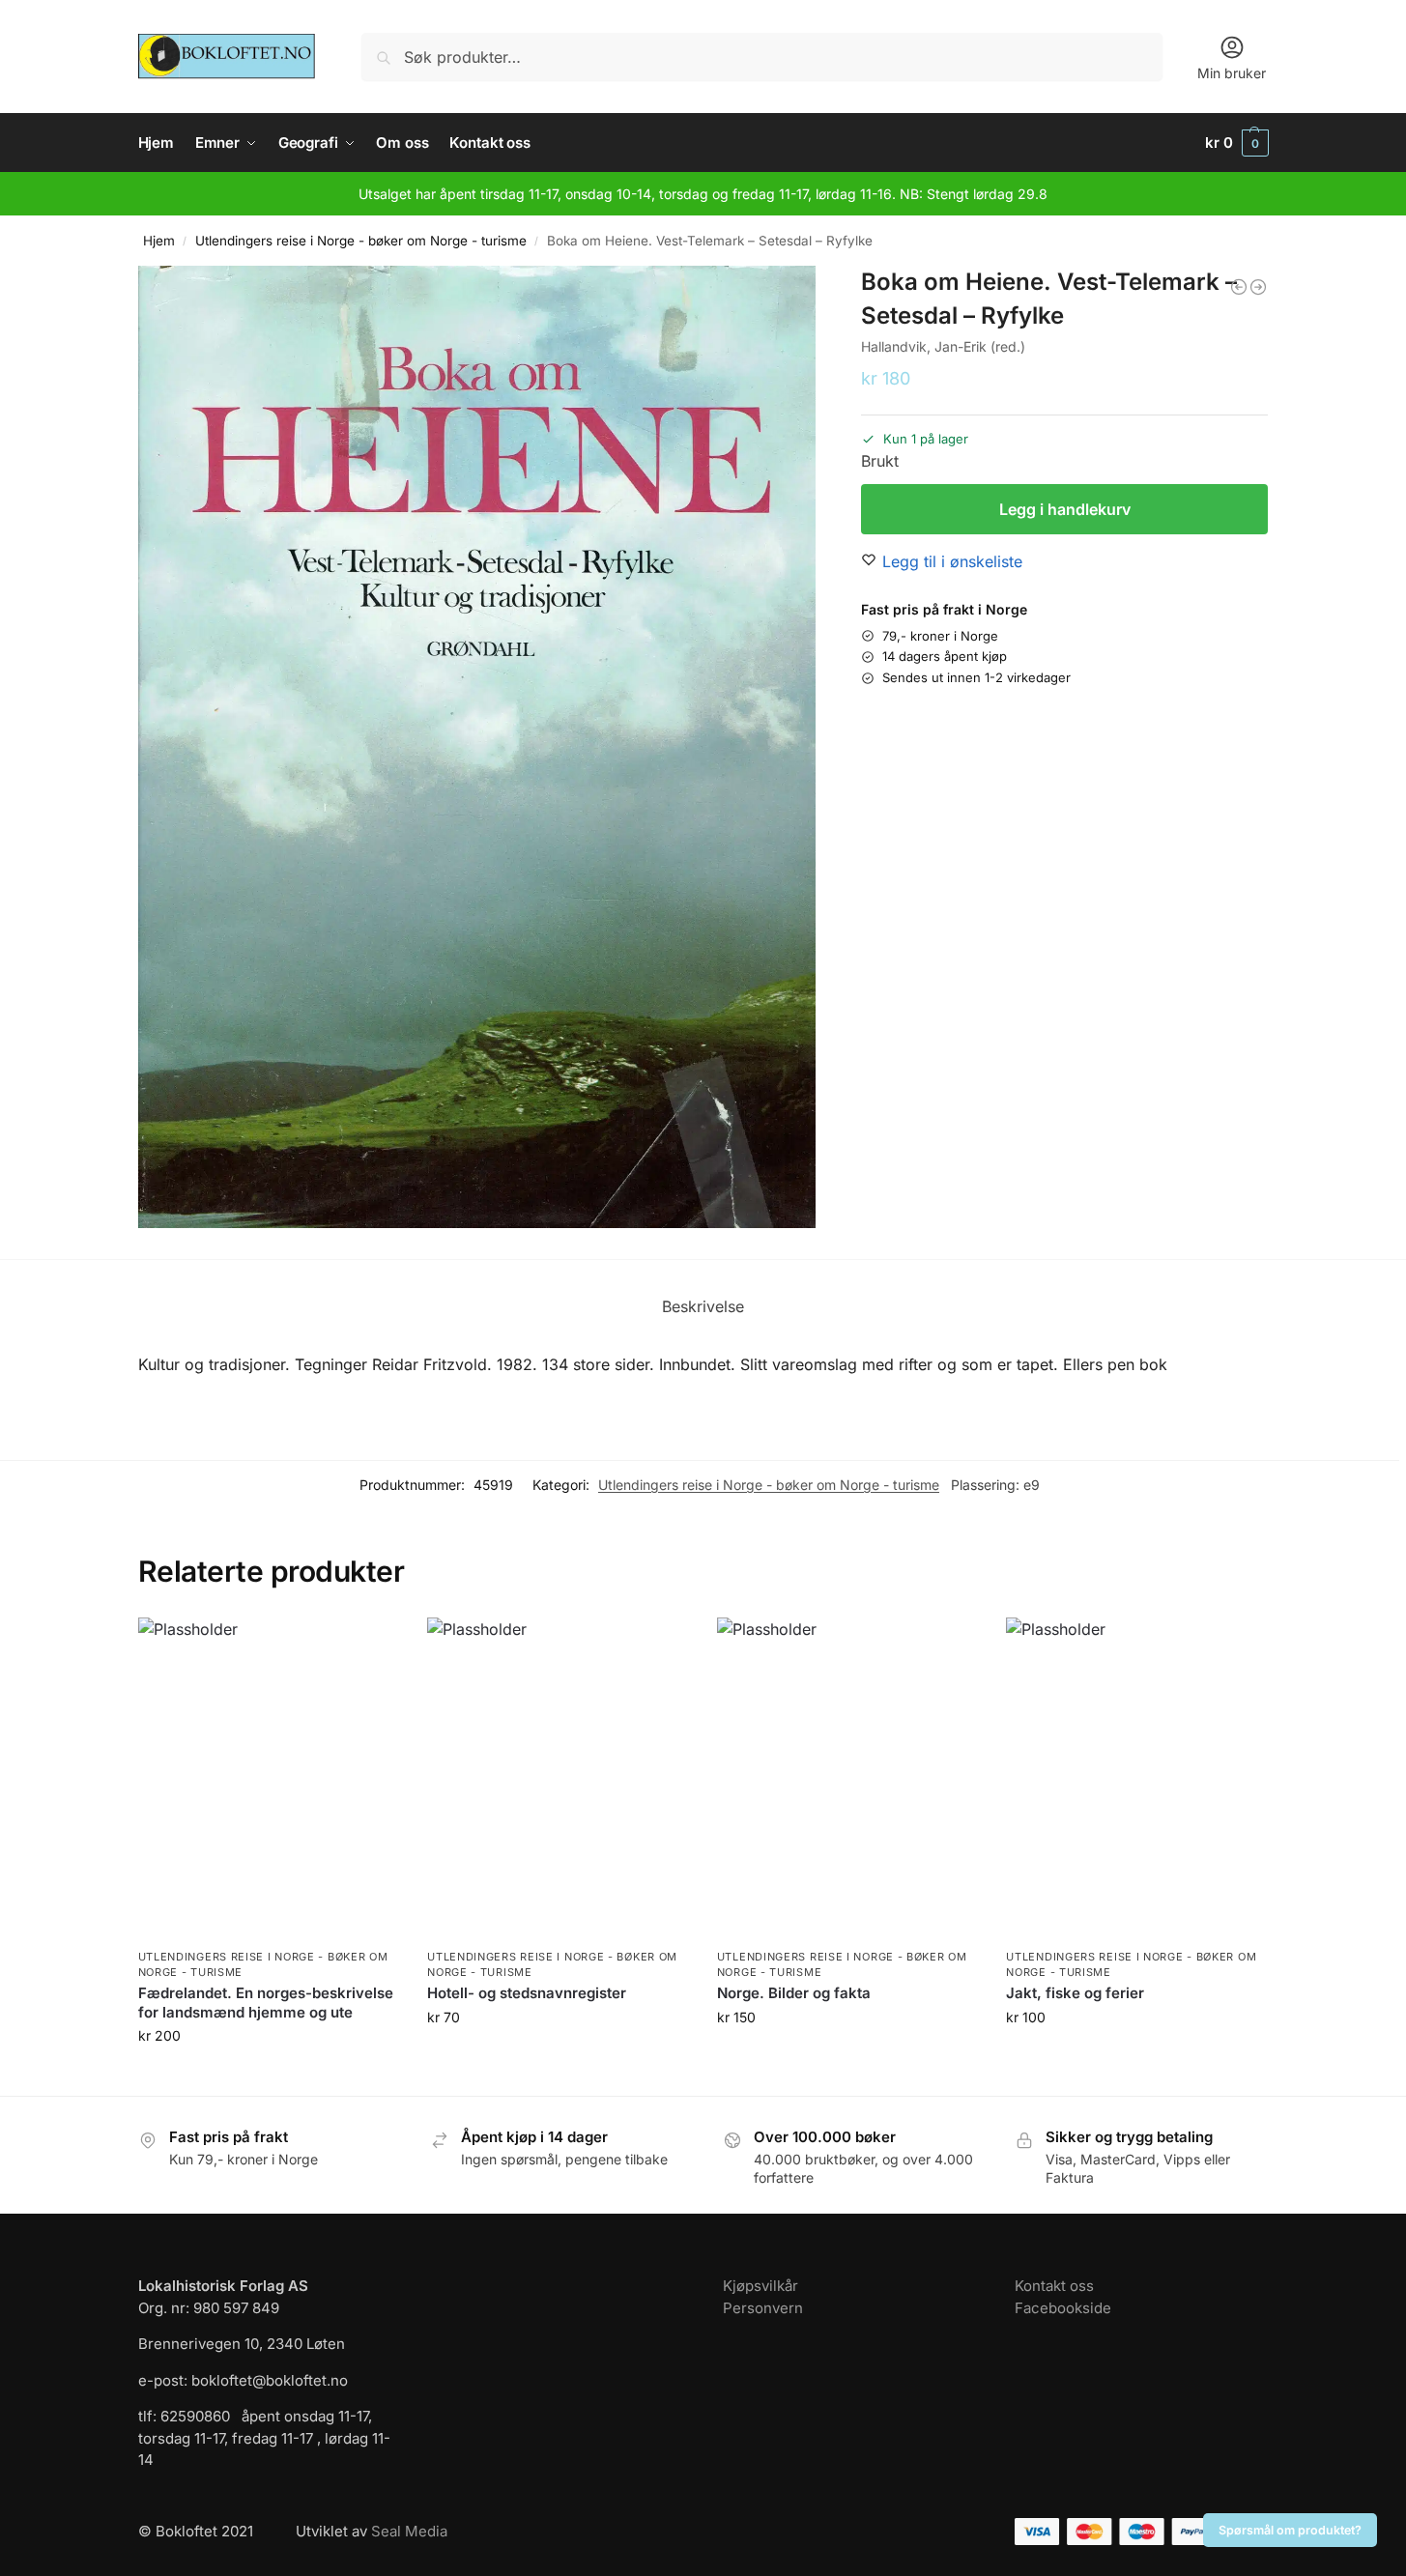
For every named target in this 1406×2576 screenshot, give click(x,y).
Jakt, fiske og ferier (1075, 1993)
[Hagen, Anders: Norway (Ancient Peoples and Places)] (1239, 287)
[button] (1237, 143)
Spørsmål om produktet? (1290, 2530)
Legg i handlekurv (1065, 509)
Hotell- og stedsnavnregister (527, 1993)
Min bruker (1232, 73)
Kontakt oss (1054, 2286)
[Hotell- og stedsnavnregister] (558, 1778)
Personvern (763, 2308)
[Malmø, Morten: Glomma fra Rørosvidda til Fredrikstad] (1258, 287)
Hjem (159, 241)
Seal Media (409, 2531)
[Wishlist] (369, 1646)
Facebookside (1063, 2308)
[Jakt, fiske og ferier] (1136, 1778)
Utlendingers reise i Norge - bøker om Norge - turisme (361, 241)
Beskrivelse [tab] (703, 1306)
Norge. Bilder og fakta (794, 1993)
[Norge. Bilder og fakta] (847, 1778)
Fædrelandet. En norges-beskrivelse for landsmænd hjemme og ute (266, 2003)
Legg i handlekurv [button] (268, 2076)
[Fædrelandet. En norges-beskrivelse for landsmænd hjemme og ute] (269, 1778)
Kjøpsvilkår (760, 2286)
